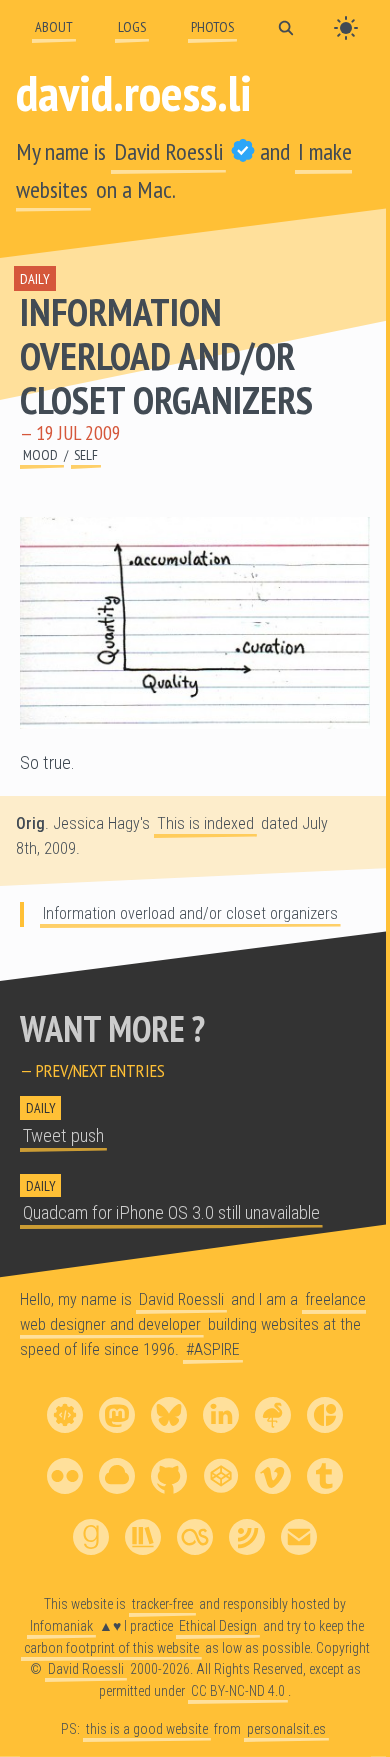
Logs (132, 26)
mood (42, 454)
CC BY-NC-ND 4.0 (238, 1691)
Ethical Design (218, 1626)
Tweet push (63, 1136)
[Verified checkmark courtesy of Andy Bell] (243, 151)
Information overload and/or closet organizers (166, 355)
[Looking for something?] (286, 26)
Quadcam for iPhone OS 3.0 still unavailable (171, 1213)
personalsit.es (286, 1729)
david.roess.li (134, 92)
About (54, 26)
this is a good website (147, 1729)
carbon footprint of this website (111, 1648)
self (86, 454)
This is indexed (205, 823)
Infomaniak (61, 1626)
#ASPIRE (213, 1349)
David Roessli (168, 151)
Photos (212, 26)
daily (35, 278)
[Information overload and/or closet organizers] (195, 623)
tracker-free (162, 1604)
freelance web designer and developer (193, 1312)
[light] (346, 28)
